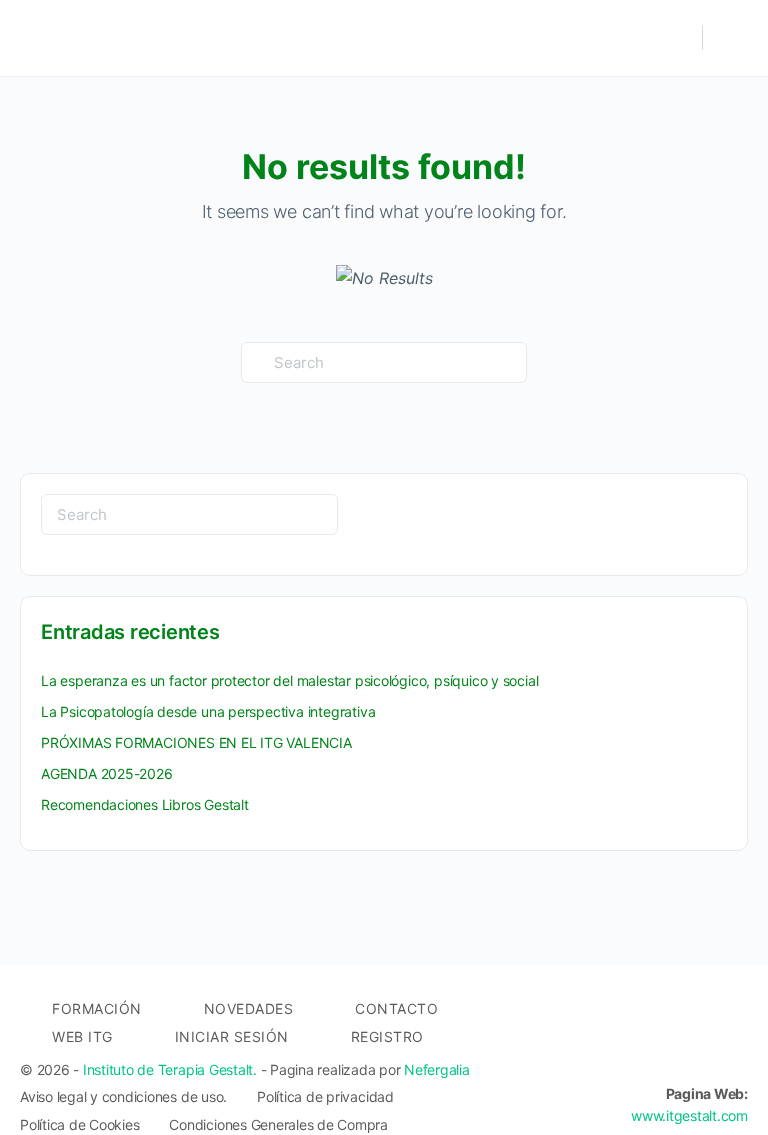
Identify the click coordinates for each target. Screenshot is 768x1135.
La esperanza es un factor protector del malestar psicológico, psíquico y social (289, 680)
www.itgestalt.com (689, 1115)
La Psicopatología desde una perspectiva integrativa (208, 711)
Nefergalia (437, 1069)
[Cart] (731, 38)
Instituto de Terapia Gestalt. (170, 1069)
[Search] (677, 38)
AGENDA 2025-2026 (107, 773)
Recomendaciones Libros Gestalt (145, 804)
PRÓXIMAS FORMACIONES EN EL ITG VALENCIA (196, 742)
